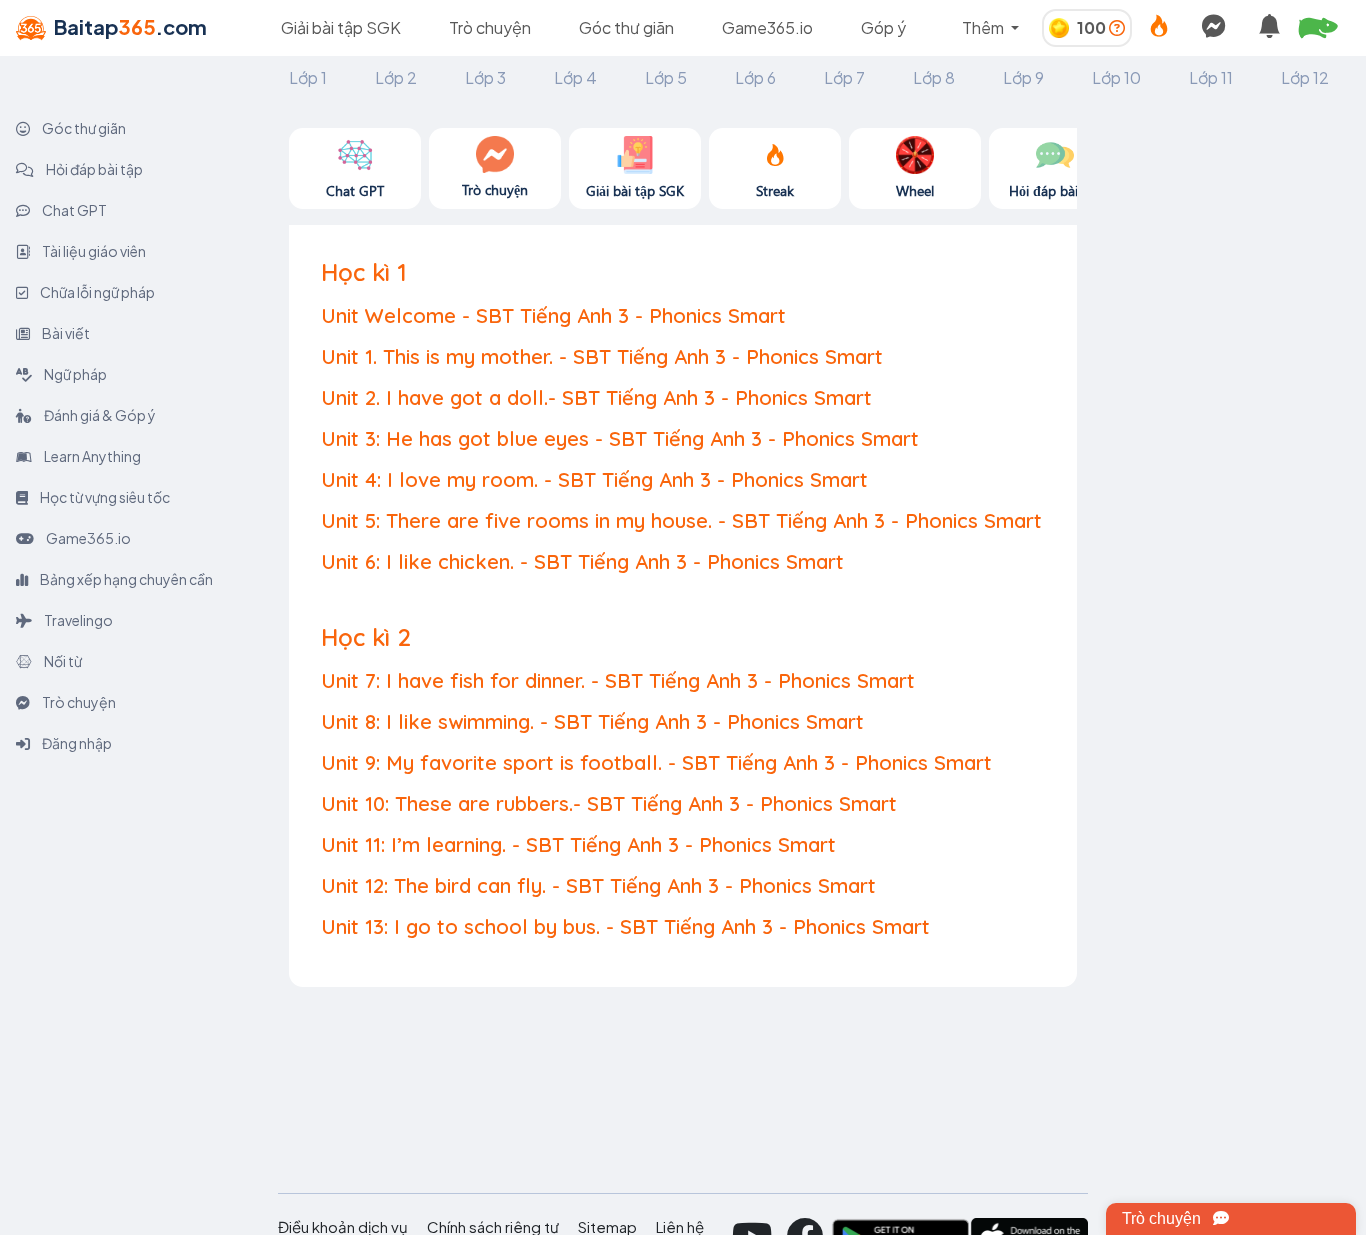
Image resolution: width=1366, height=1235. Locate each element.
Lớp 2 (396, 77)
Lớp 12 (1305, 77)
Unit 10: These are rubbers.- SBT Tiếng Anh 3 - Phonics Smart (609, 803)
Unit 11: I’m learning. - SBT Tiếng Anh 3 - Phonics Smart (578, 844)
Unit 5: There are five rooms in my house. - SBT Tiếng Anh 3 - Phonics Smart (681, 520)
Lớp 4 (575, 77)
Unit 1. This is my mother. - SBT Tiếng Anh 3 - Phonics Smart (602, 356)
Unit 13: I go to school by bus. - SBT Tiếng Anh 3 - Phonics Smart (625, 926)
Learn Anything (91, 456)
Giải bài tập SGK (341, 27)
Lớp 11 (1211, 77)
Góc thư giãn (626, 27)
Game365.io (767, 27)
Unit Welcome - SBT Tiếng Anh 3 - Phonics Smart (553, 315)
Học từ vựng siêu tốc (104, 497)
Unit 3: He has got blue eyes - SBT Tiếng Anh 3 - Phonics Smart (620, 438)
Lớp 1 (308, 77)
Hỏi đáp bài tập (93, 169)
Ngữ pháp (74, 374)
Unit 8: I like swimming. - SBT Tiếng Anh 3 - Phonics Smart (592, 721)
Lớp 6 (755, 77)
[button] (1326, 28)
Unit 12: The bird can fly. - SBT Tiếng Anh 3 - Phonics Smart (598, 885)
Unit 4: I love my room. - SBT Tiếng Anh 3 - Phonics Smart (594, 479)
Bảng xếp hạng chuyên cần (125, 579)
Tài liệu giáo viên (93, 251)
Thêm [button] (984, 27)
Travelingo (77, 620)
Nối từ (62, 661)
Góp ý (883, 27)
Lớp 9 (1023, 77)
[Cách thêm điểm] (1117, 27)
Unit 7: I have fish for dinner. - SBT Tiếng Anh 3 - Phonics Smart (618, 680)
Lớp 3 (485, 77)
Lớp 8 (934, 77)
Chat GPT (73, 210)
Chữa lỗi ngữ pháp (96, 292)
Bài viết (65, 333)
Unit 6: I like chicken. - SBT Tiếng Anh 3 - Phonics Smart (582, 561)
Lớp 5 (666, 77)
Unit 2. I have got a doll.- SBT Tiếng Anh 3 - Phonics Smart (596, 397)
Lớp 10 (1116, 77)
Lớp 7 (844, 77)
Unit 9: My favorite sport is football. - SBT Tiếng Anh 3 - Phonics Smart (656, 762)
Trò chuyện (490, 27)
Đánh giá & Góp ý (99, 415)
